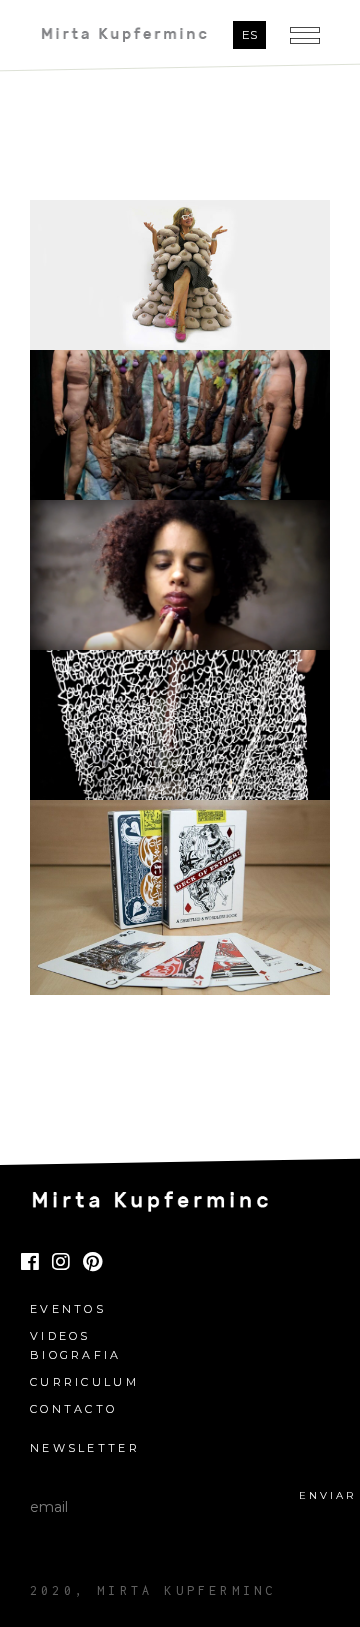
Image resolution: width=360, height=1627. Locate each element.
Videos (60, 1336)
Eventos (68, 1309)
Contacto (73, 1409)
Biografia (76, 1355)
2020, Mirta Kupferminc (153, 1590)
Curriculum (84, 1382)
